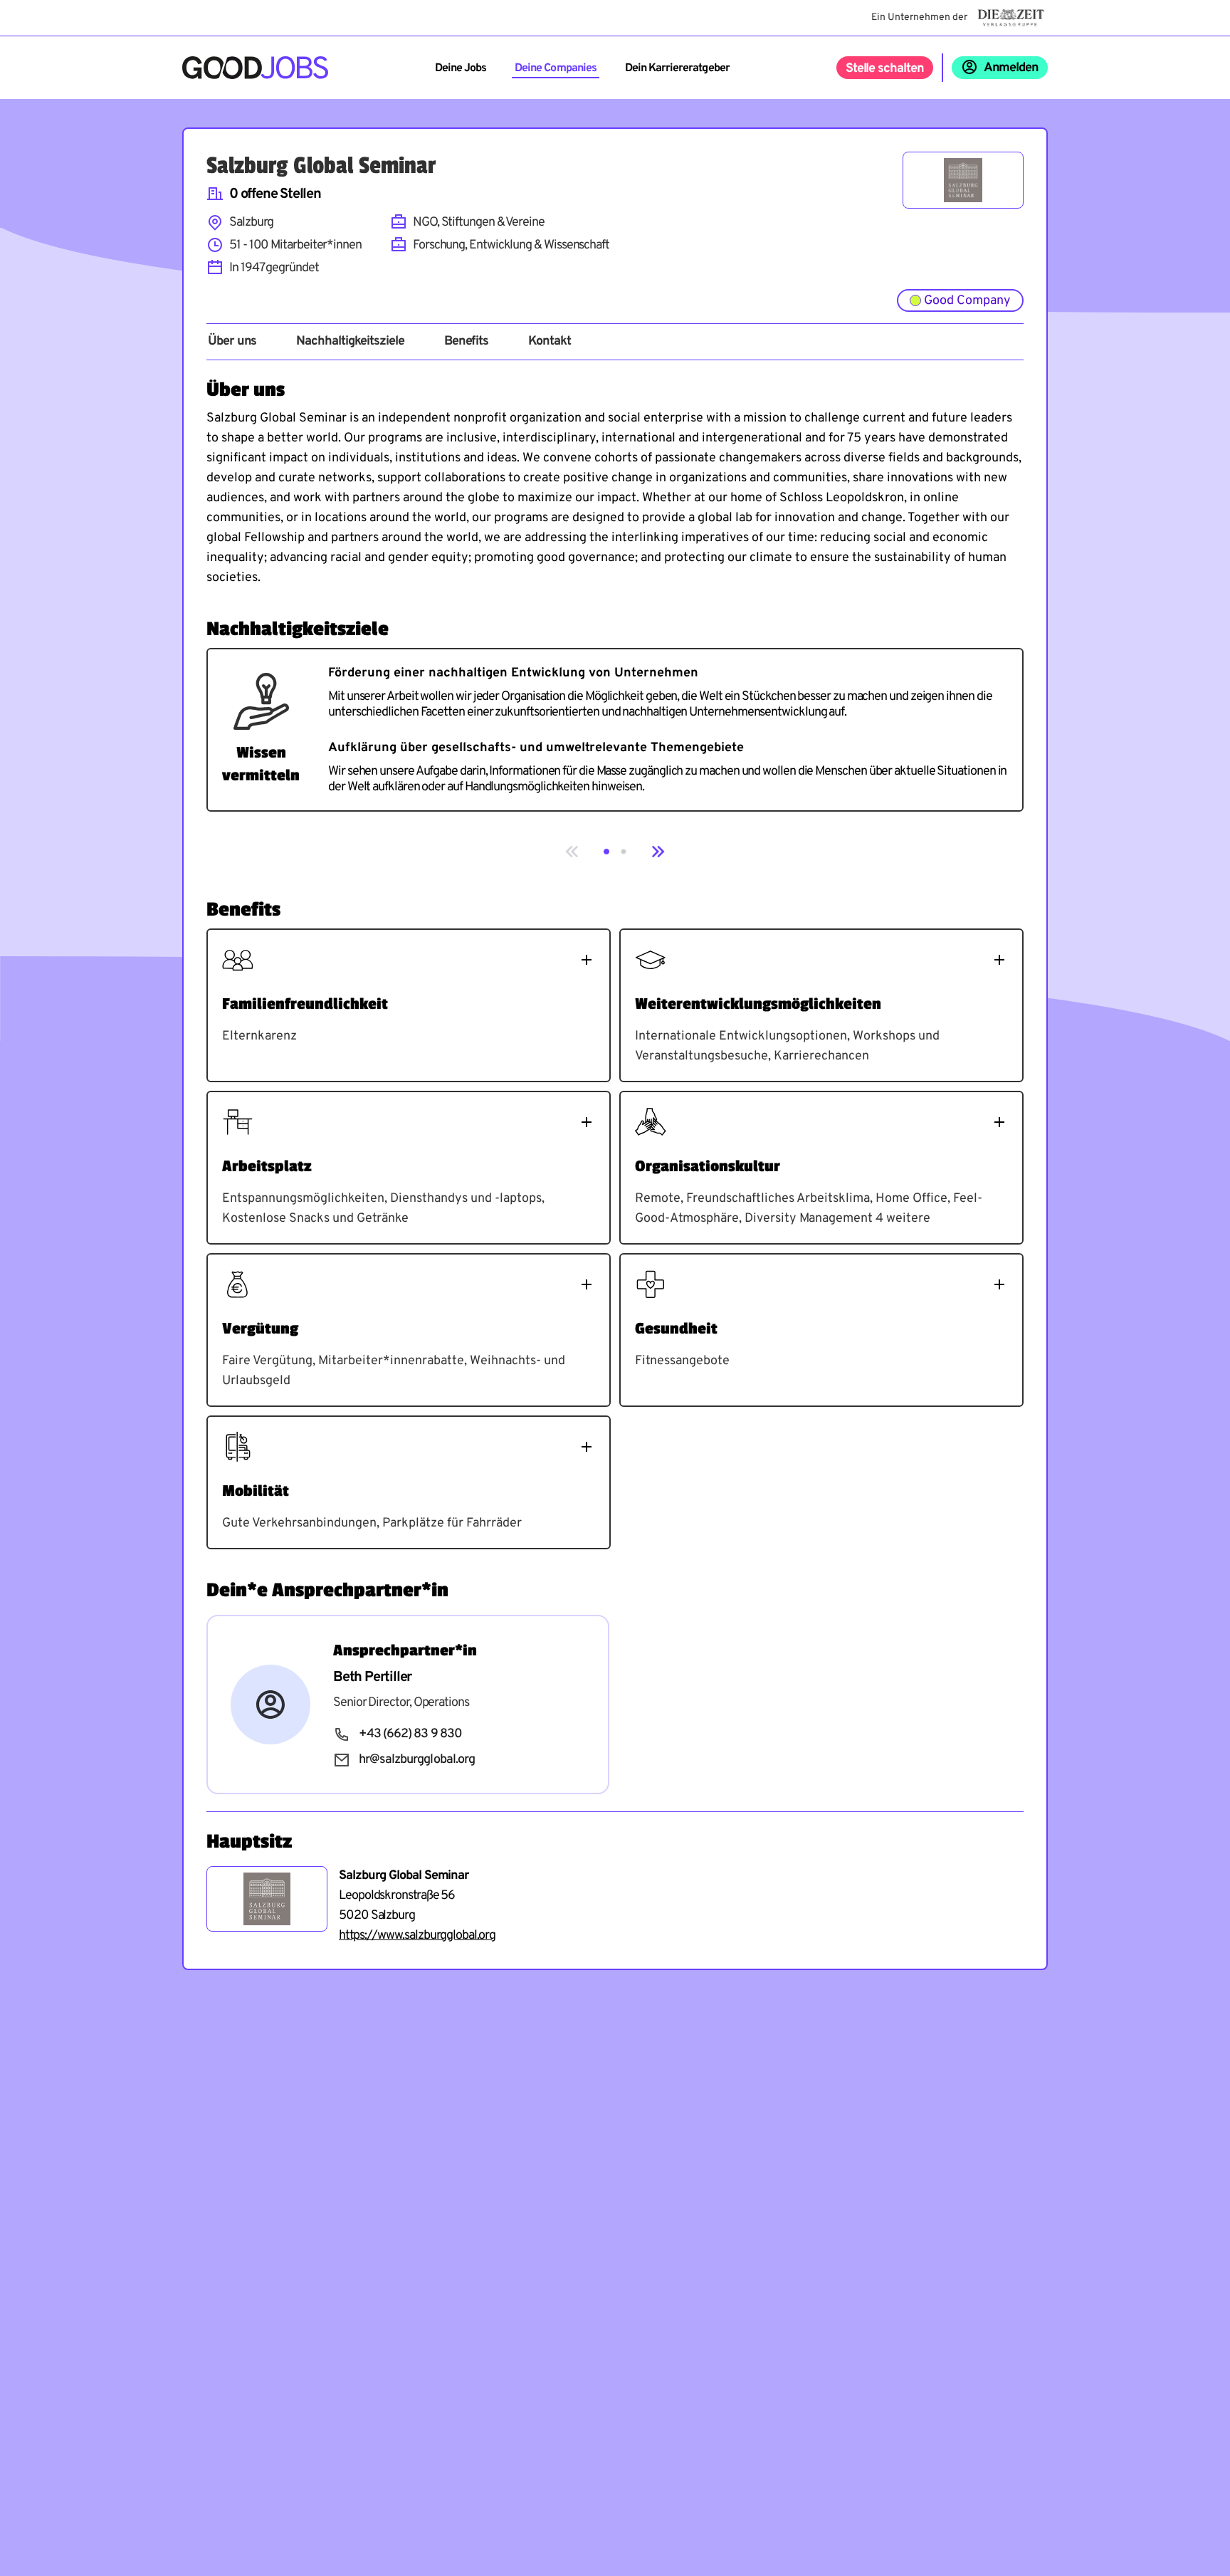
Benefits (466, 342)
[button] (606, 852)
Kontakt (549, 342)
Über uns (232, 342)
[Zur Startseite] (255, 68)
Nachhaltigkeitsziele (350, 342)
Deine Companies (556, 68)
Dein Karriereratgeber (677, 68)
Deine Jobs (461, 68)
